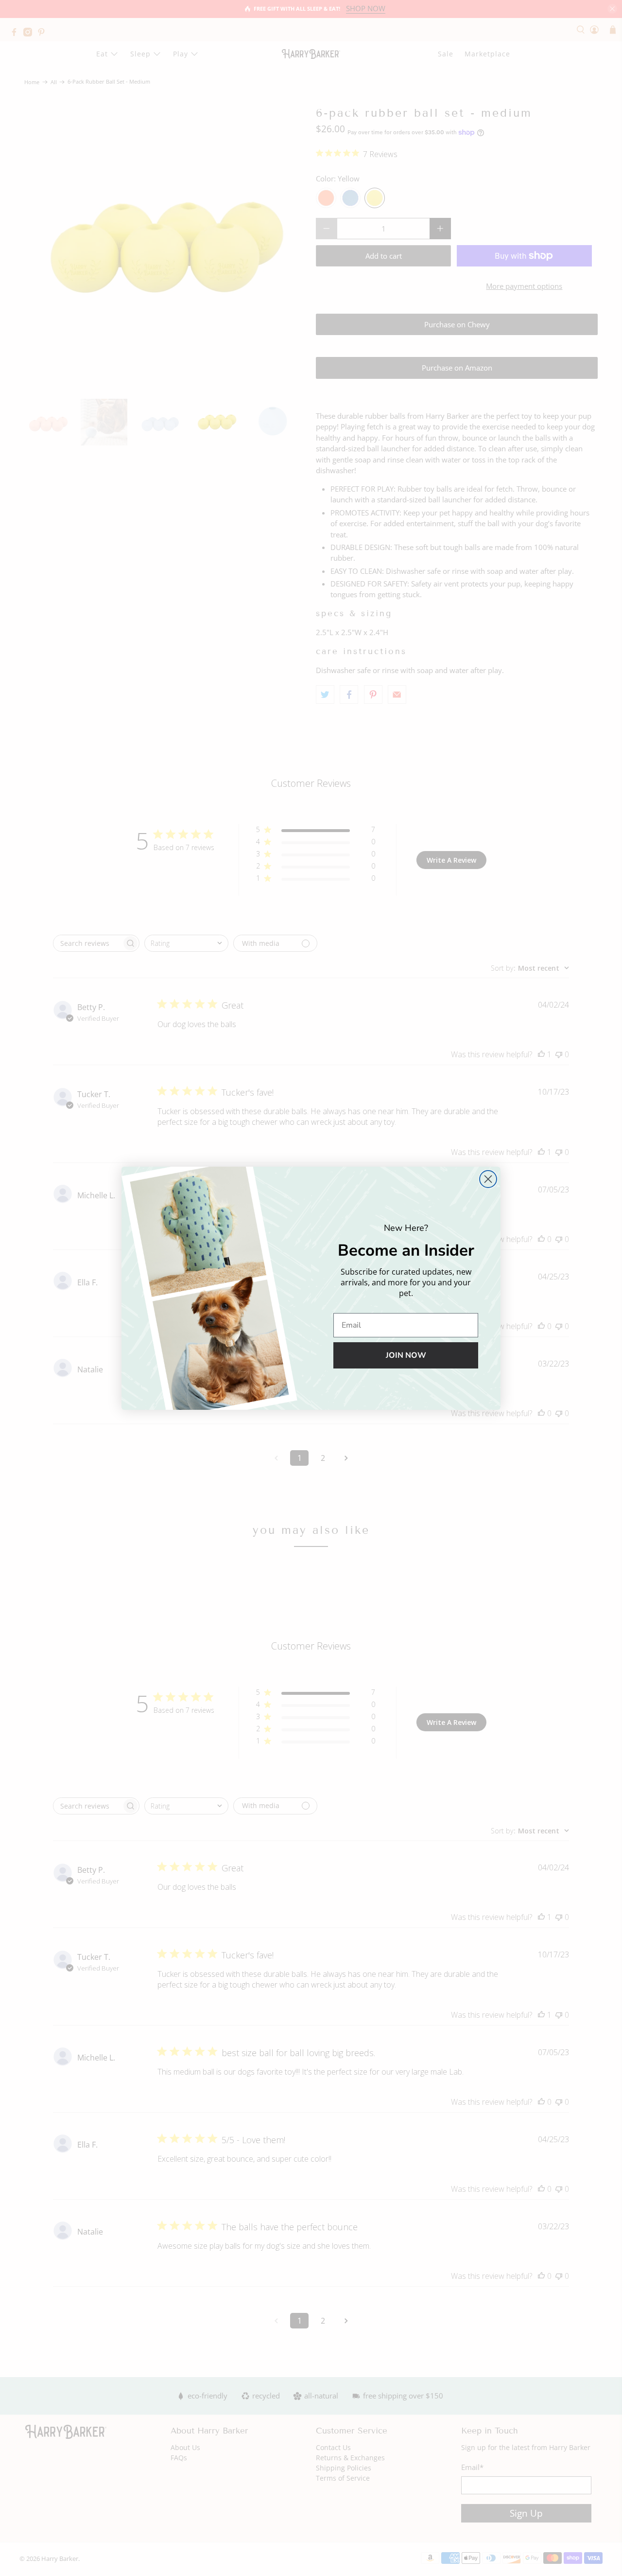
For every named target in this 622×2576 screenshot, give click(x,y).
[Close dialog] (488, 1179)
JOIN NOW (406, 1355)
